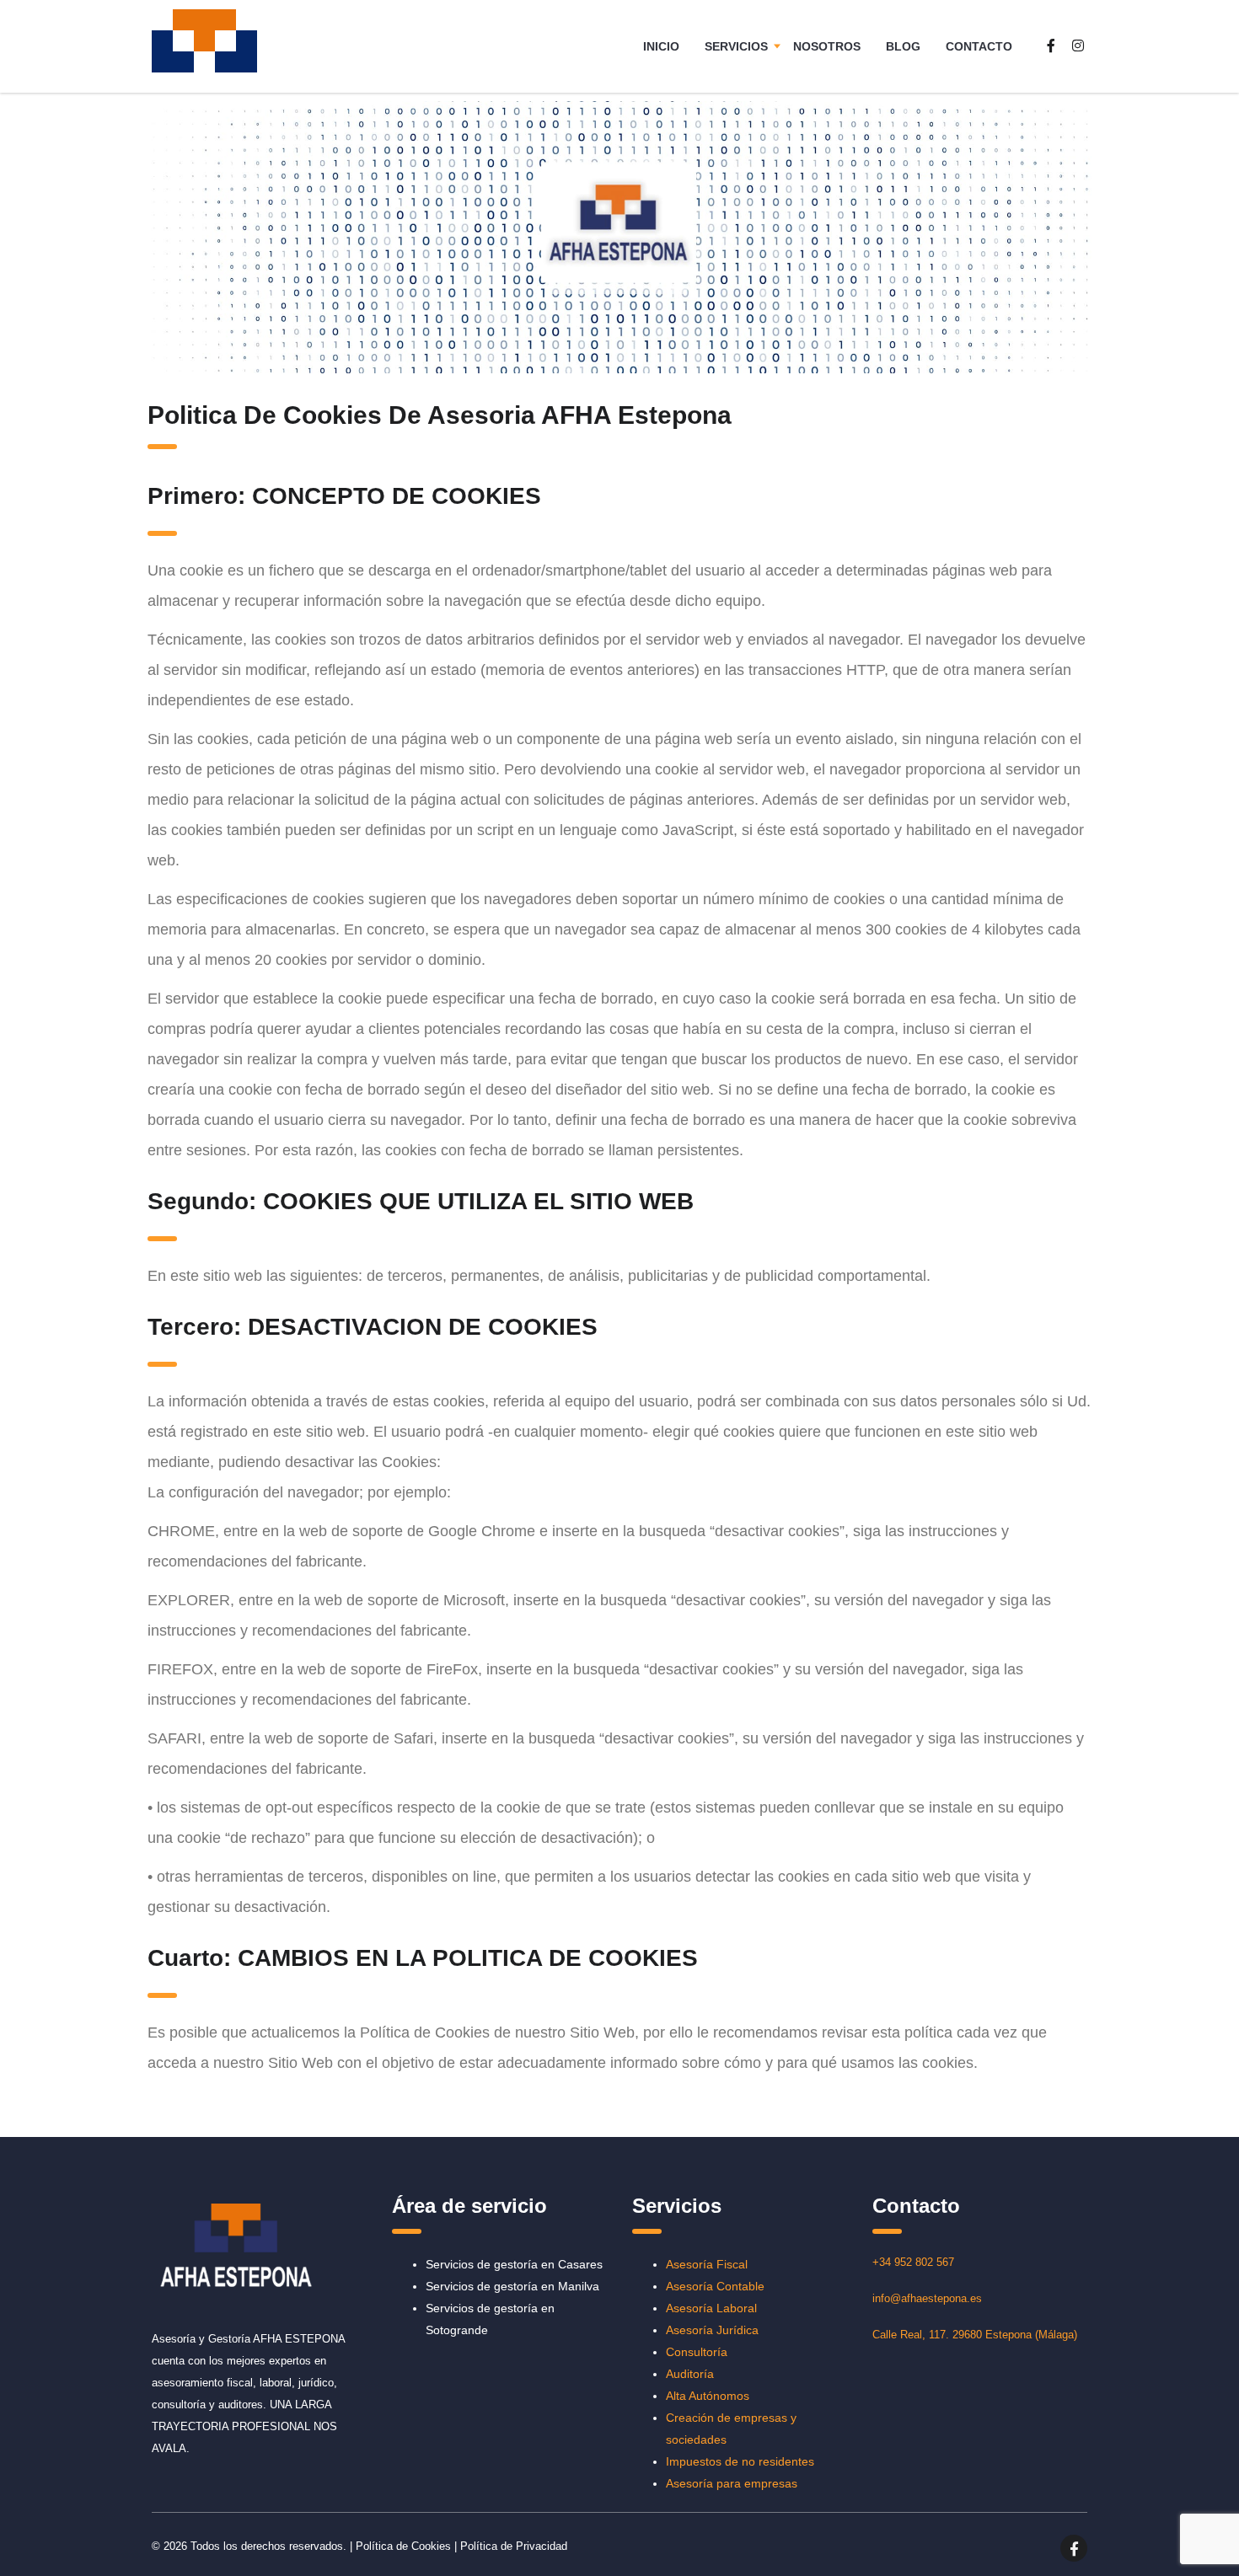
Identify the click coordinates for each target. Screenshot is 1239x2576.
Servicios (736, 46)
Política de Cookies (403, 2546)
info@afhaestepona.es (927, 2298)
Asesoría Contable (715, 2286)
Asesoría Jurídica (712, 2330)
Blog (903, 46)
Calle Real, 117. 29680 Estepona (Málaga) (975, 2335)
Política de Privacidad (514, 2546)
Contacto (979, 46)
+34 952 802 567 (913, 2262)
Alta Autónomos (708, 2396)
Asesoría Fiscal (707, 2264)
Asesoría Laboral (711, 2308)
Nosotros (827, 46)
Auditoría (690, 2374)
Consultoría (697, 2352)
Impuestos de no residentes (740, 2461)
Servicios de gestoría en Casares (514, 2264)
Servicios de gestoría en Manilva (512, 2286)
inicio (661, 46)
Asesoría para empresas (732, 2483)
